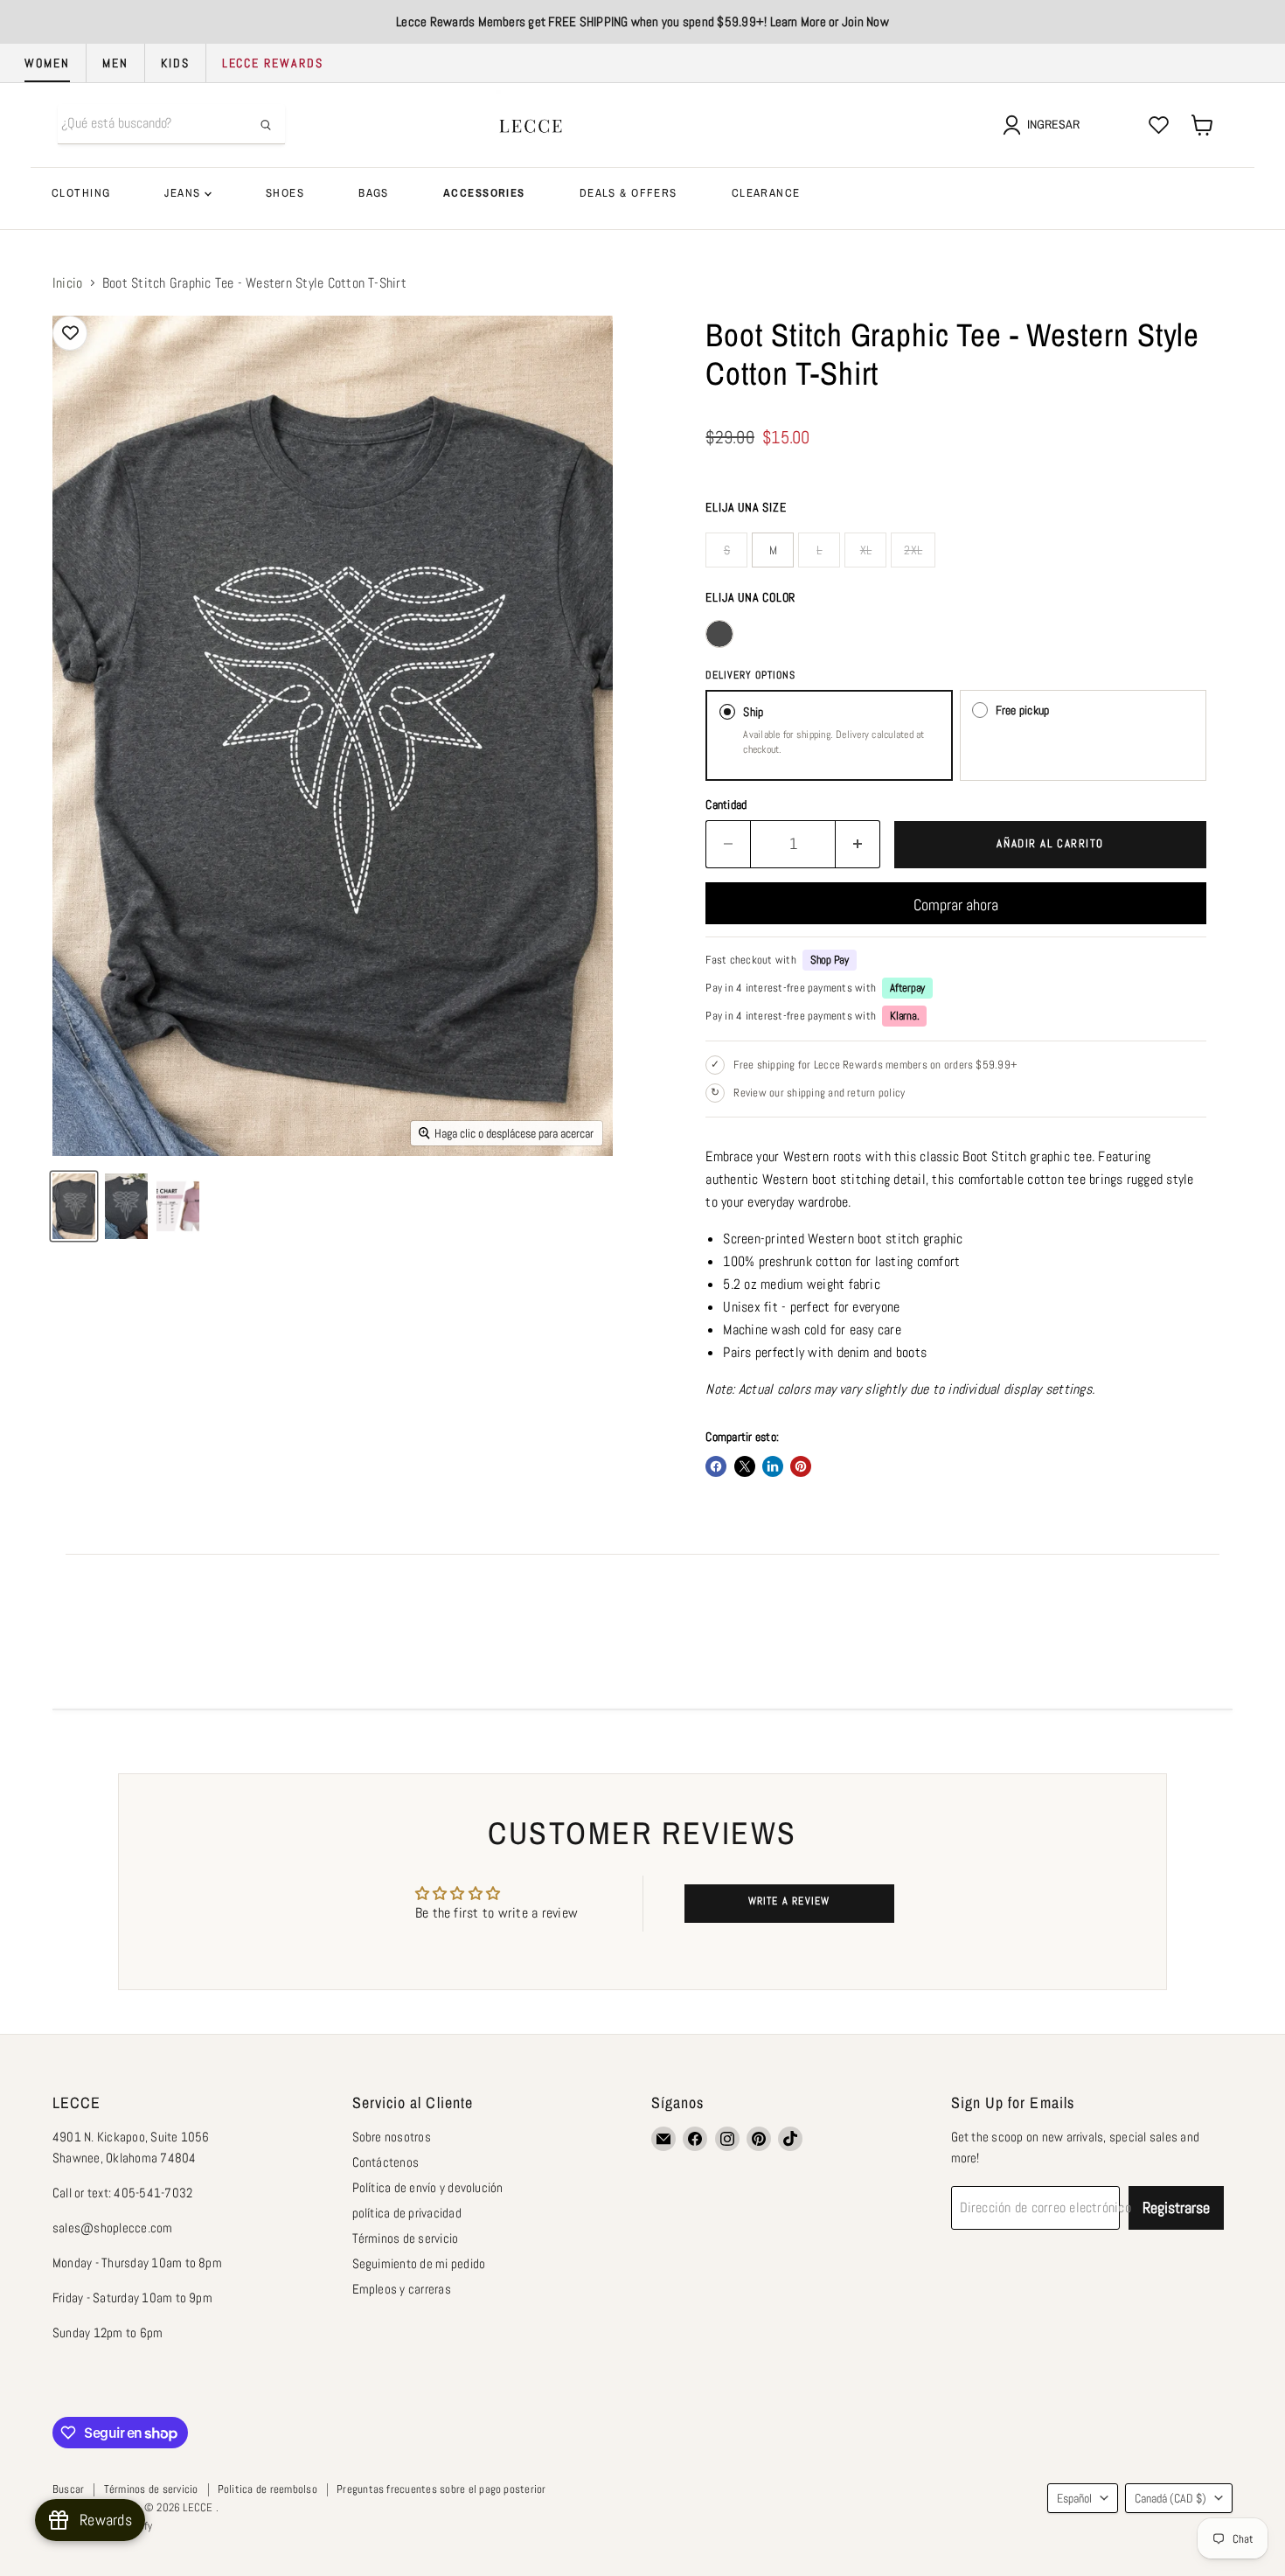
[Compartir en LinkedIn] (773, 1466)
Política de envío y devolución (428, 2187)
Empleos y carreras (402, 2289)
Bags (374, 193)
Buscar (68, 2489)
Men (115, 63)
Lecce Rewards (273, 63)
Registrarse (1176, 2207)
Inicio (67, 283)
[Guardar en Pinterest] (801, 1466)
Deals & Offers (629, 193)
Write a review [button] (789, 1901)
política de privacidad (407, 2213)
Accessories (484, 193)
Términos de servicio (406, 2238)
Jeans (184, 193)
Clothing (81, 193)
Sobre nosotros (392, 2137)
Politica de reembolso (267, 2489)
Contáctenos (386, 2162)
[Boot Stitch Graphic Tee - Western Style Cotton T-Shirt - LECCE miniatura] (126, 1206)
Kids (175, 63)
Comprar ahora (956, 905)
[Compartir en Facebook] (716, 1466)
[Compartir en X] (745, 1466)
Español (1074, 2498)
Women (47, 63)
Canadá (1170, 2498)
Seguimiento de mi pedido (419, 2263)
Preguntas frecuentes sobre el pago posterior (441, 2489)
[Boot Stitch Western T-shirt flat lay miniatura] (74, 1206)
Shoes (285, 193)
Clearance (766, 193)
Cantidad (726, 804)
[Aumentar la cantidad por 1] (858, 844)
